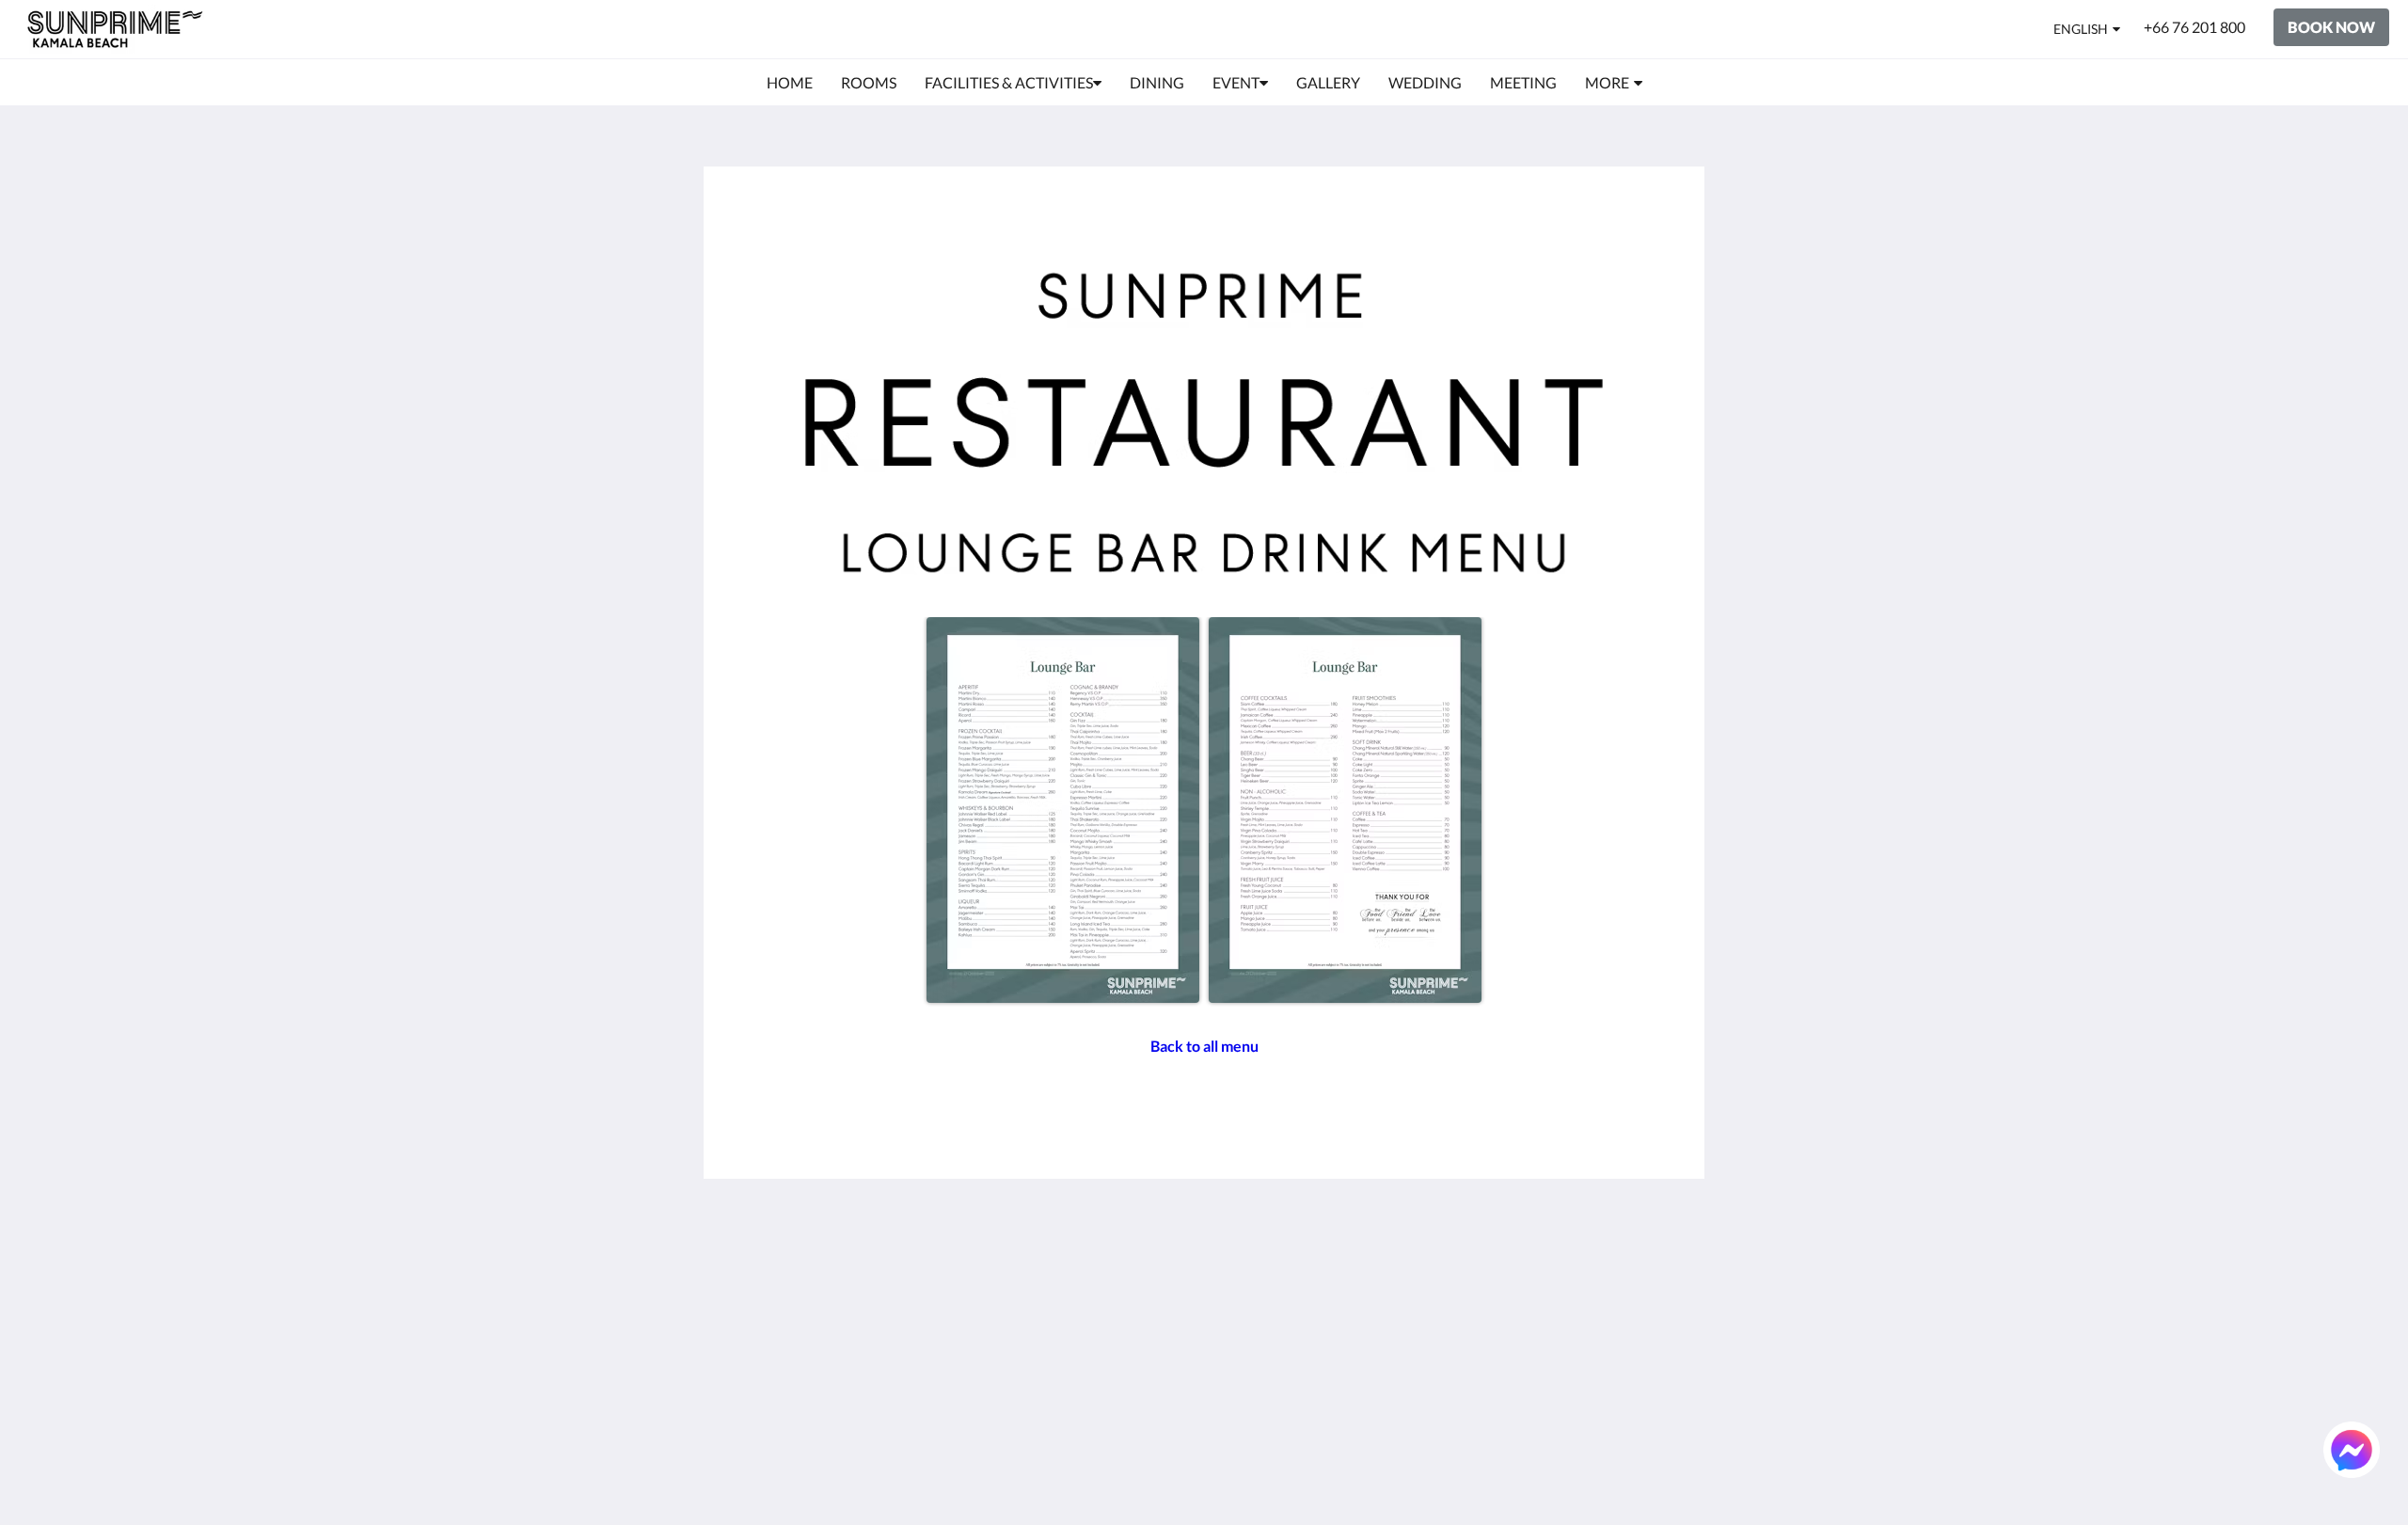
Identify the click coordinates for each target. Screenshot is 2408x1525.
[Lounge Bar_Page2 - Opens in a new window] (1345, 810)
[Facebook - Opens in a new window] (1460, 1272)
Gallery (1237, 1325)
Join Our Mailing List (1117, 1261)
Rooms (1236, 1277)
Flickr (1231, 1405)
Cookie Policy (1094, 1309)
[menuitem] (790, 83)
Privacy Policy (1095, 1293)
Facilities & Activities (1281, 1293)
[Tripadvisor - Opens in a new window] (1615, 1272)
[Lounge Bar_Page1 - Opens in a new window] (1063, 810)
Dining (1235, 1309)
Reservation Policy (1110, 1277)
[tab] (1122, 1230)
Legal (1067, 1341)
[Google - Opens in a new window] (1512, 1272)
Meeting (1241, 1357)
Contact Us (1250, 1421)
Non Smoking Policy (1114, 1325)
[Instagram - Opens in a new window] (1563, 1272)
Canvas (1662, 1470)
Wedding (1243, 1341)
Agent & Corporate (1275, 1389)
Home (1233, 1261)
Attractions (1251, 1373)
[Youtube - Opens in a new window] (1667, 1272)
